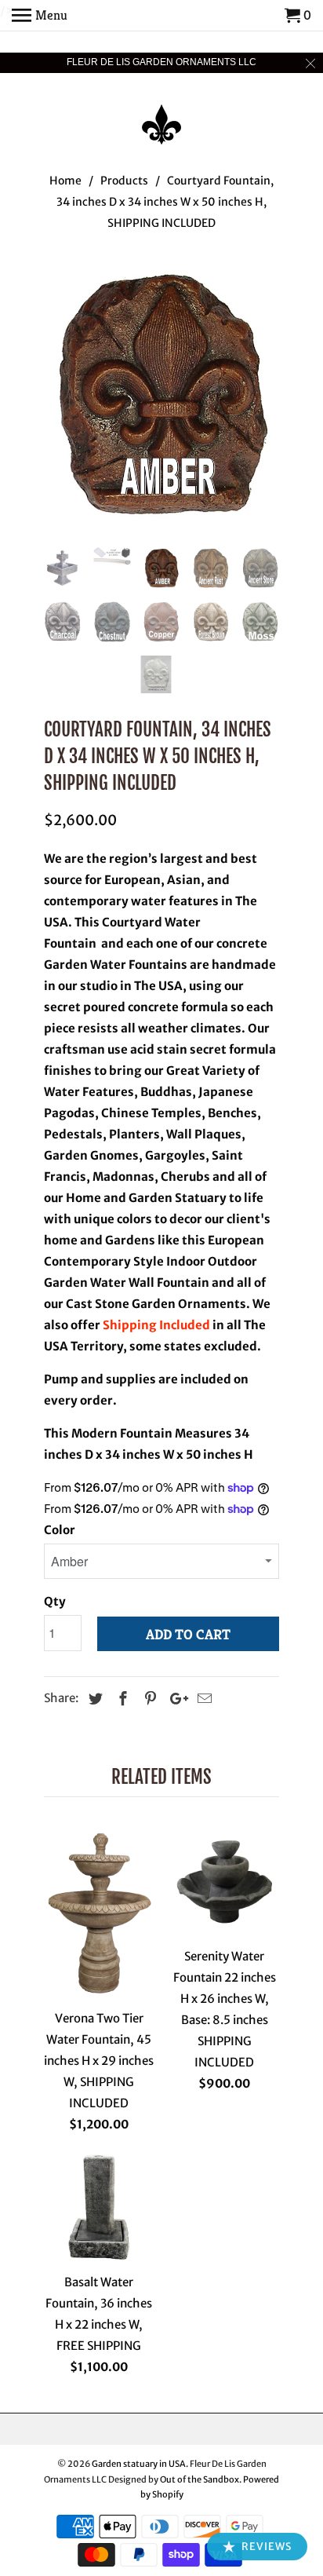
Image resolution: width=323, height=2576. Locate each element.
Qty (55, 1601)
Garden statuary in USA (139, 2464)
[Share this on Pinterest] (148, 1699)
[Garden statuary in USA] (161, 114)
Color (60, 1530)
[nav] (40, 16)
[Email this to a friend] (202, 1699)
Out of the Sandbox (200, 2479)
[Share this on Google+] (175, 1699)
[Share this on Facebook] (121, 1699)
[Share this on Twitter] (93, 1699)
